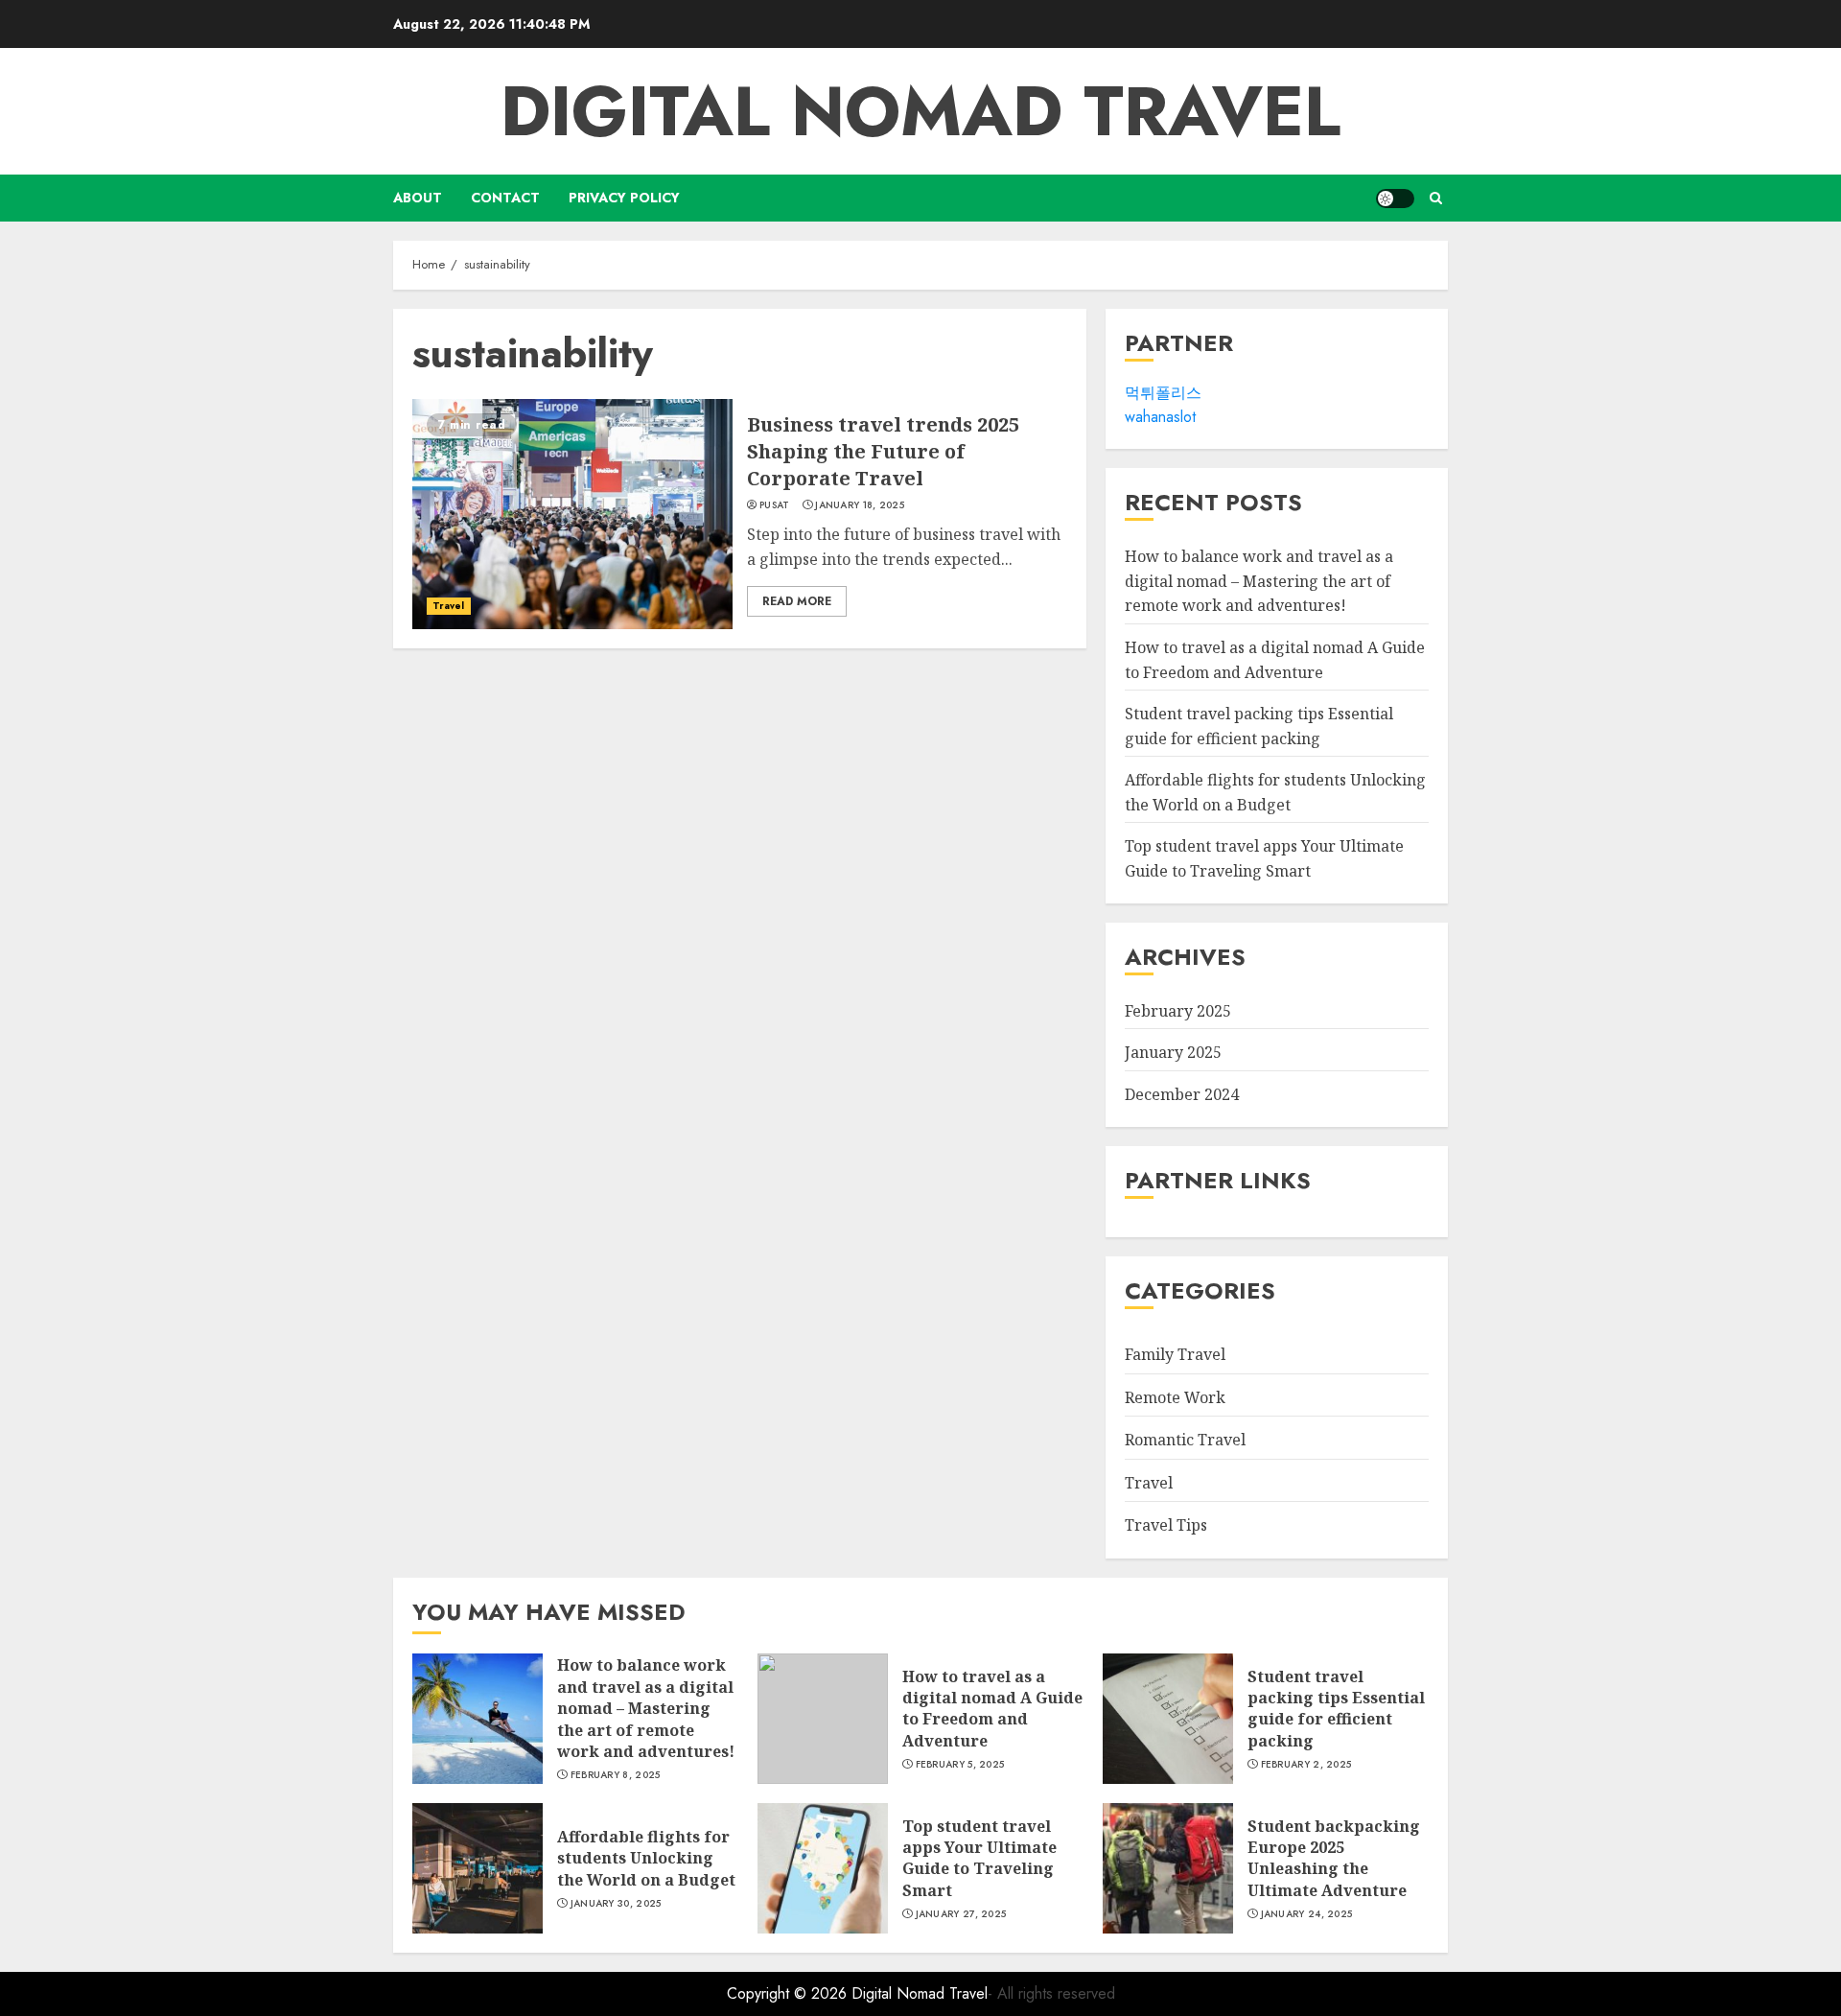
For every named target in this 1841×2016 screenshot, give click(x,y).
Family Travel (1175, 1354)
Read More (797, 601)
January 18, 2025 (860, 505)
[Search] (1436, 198)
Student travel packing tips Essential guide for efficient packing (1336, 1709)
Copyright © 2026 (789, 1993)
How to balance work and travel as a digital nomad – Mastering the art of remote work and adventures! (1259, 581)
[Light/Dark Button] (1395, 199)
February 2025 (1178, 1011)
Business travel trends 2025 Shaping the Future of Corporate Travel (883, 451)
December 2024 (1182, 1094)
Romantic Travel (1185, 1440)
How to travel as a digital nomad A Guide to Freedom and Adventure (992, 1709)
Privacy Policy (624, 198)
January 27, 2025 (961, 1914)
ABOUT (418, 198)
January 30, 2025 (616, 1904)
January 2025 (1173, 1053)
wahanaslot (1160, 418)
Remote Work (1175, 1397)
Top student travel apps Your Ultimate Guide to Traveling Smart (979, 1858)
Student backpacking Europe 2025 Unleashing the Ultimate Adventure (1334, 1858)
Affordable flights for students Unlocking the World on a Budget (646, 1858)
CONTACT (505, 198)
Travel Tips (1166, 1526)
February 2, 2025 (1306, 1765)
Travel (449, 606)
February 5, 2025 (960, 1765)
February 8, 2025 (616, 1775)
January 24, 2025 (1307, 1914)
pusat (775, 505)
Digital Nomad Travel (920, 111)
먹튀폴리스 (1163, 393)
